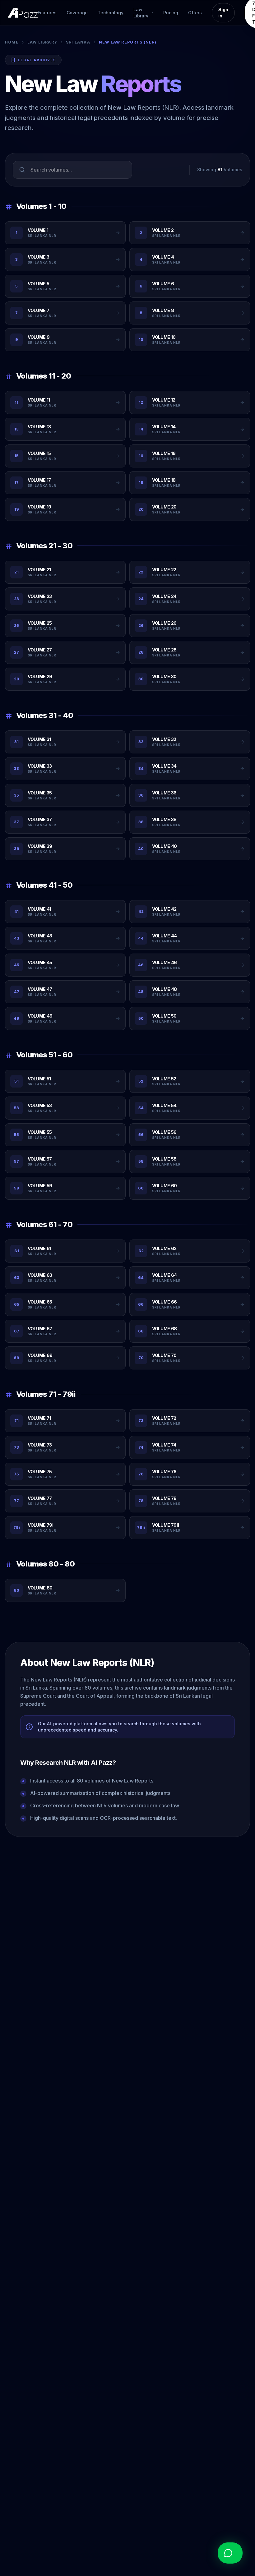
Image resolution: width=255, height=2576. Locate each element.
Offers (195, 13)
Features (47, 13)
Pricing (171, 13)
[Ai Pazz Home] (23, 13)
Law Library (42, 42)
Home (12, 42)
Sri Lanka (78, 42)
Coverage (77, 13)
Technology (111, 13)
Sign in (223, 13)
